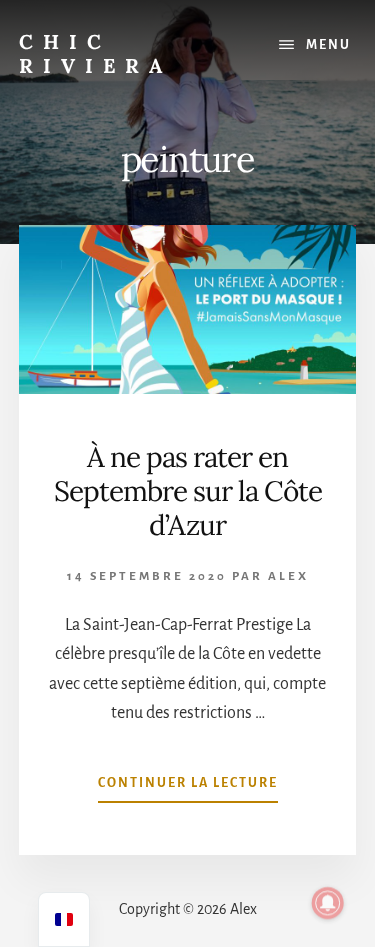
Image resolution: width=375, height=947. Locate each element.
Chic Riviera (95, 53)
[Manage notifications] (328, 903)
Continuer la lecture (188, 789)
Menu (328, 45)
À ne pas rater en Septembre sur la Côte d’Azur (188, 490)
